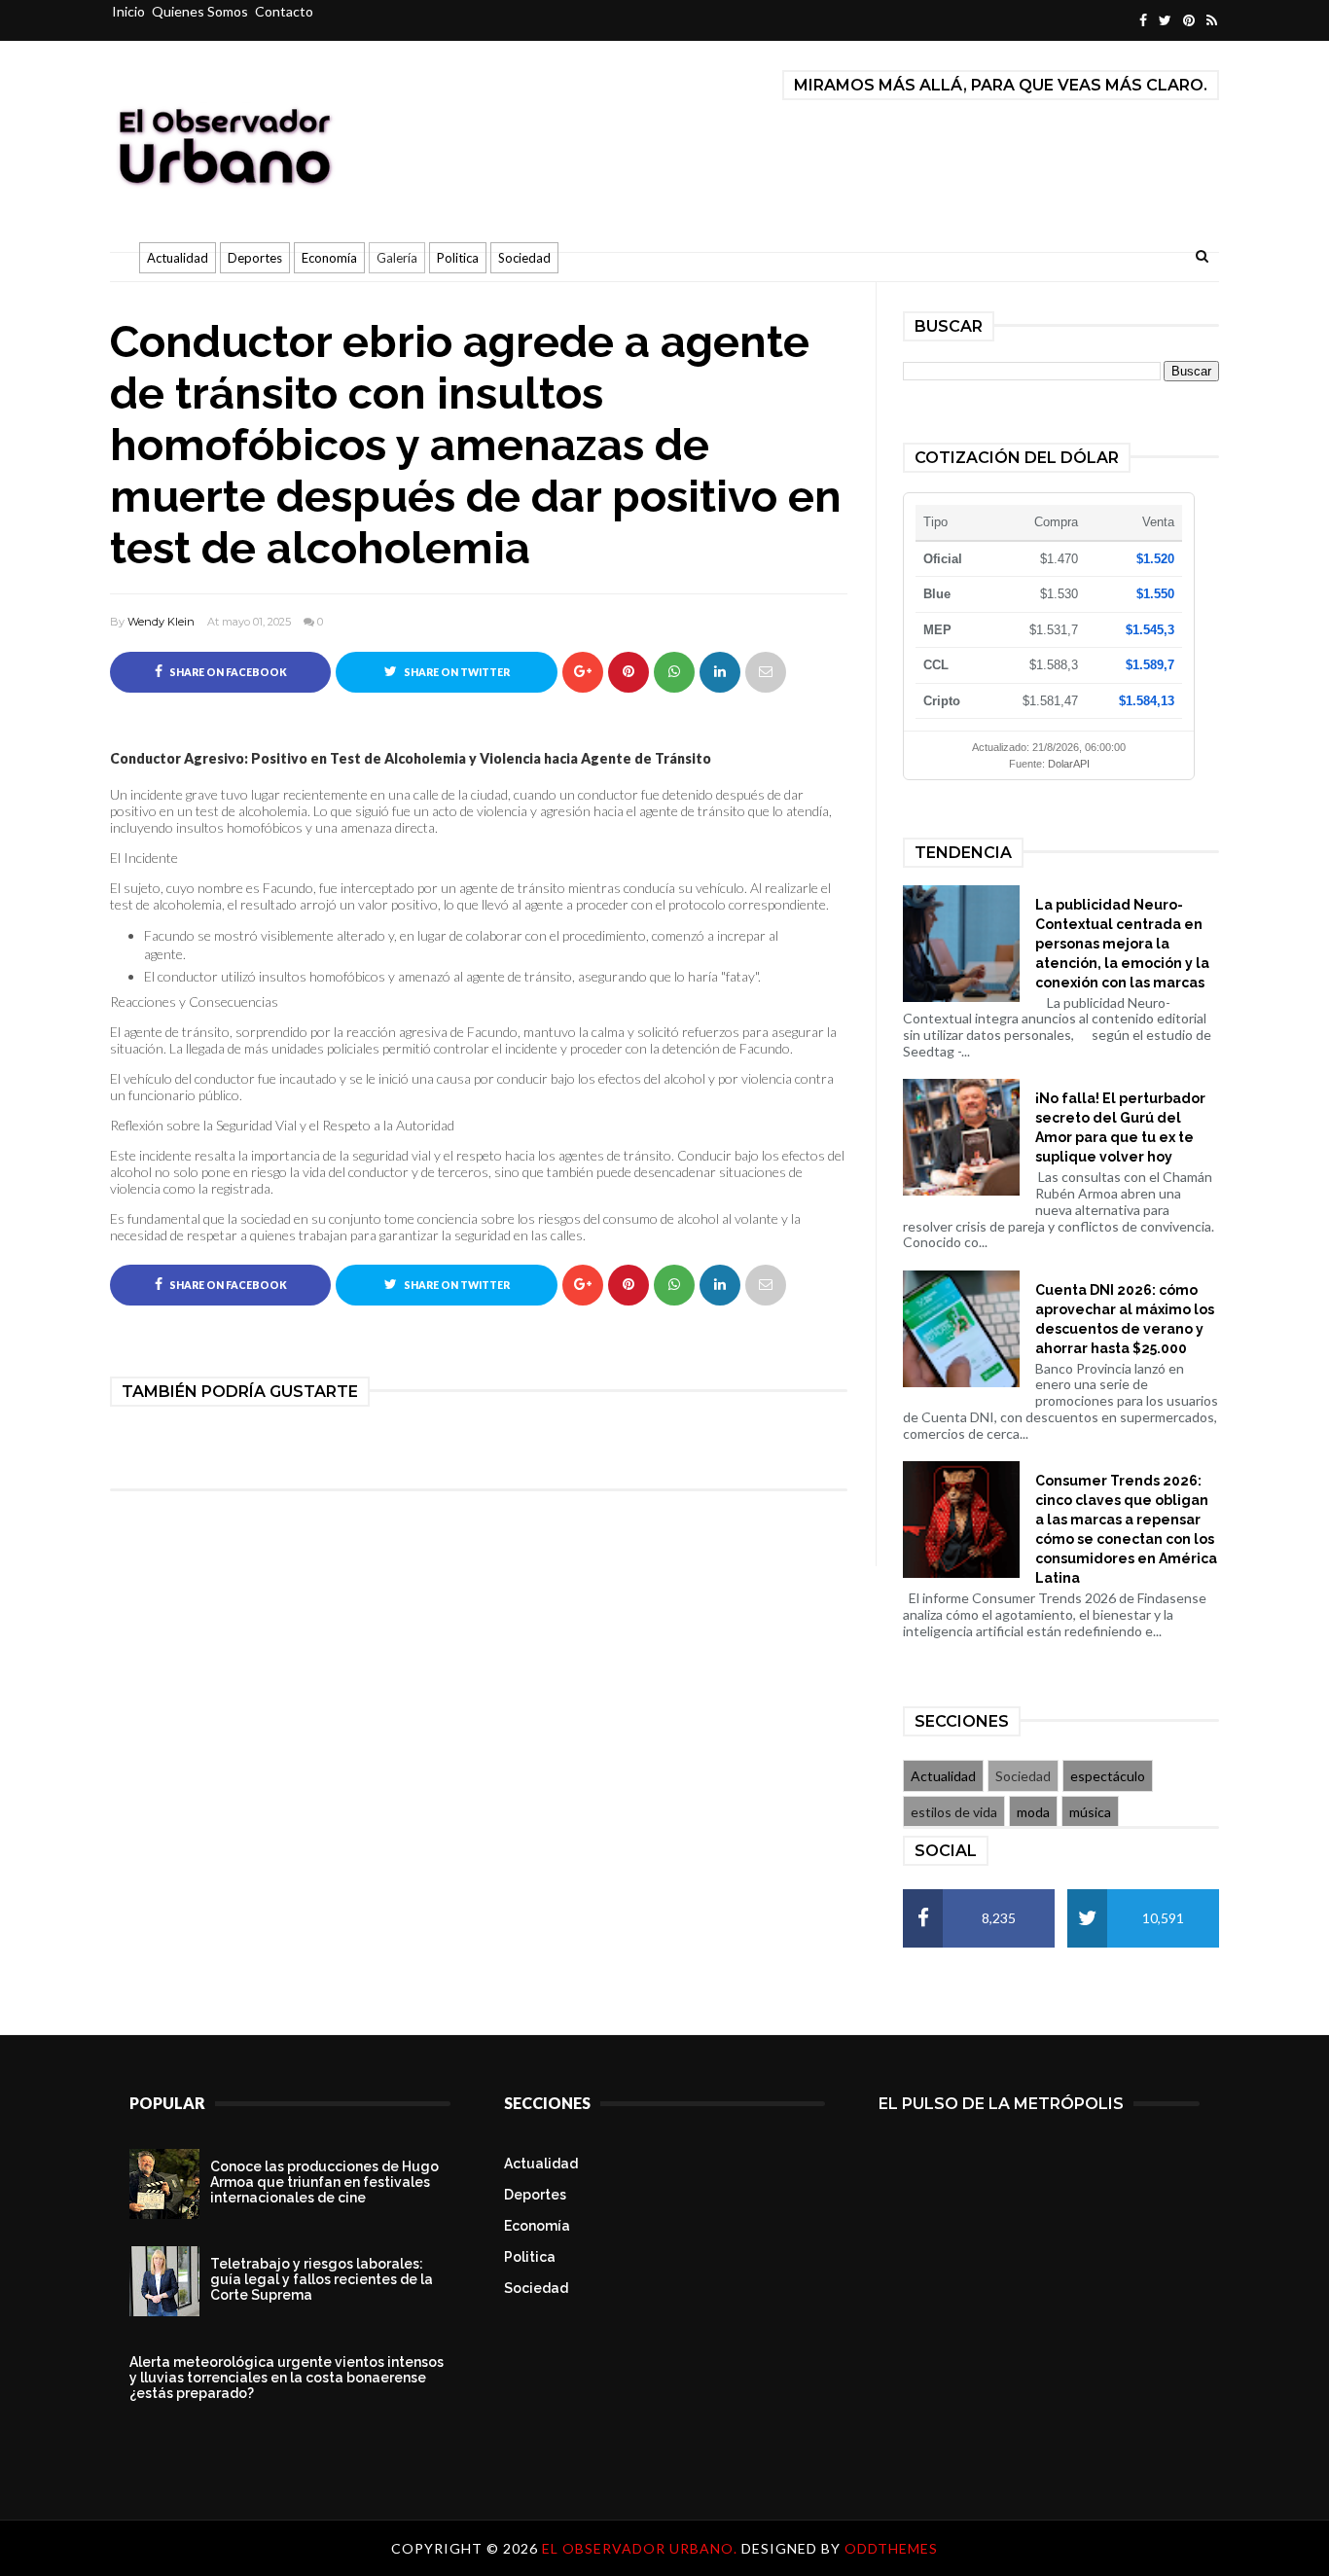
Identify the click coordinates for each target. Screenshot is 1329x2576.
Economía (329, 258)
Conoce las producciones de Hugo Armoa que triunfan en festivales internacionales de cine (324, 2182)
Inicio (128, 11)
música (1090, 1812)
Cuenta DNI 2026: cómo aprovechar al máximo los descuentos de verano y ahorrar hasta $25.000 (1125, 1319)
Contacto (284, 11)
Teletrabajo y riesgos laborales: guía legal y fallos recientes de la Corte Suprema (322, 2279)
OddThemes (891, 2548)
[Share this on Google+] (583, 672)
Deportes (255, 258)
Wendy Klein (161, 622)
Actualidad (178, 258)
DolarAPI (1069, 764)
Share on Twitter (456, 672)
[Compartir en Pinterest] (766, 672)
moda (1033, 1812)
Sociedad (524, 258)
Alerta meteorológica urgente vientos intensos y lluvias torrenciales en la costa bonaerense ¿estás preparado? (287, 2378)
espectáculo (1108, 1776)
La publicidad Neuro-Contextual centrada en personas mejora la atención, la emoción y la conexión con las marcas (1122, 944)
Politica (458, 258)
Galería (397, 258)
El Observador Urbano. (642, 2548)
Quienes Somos (200, 11)
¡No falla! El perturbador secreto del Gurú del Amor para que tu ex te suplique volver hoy (1120, 1127)
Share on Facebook (227, 672)
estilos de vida (954, 1812)
